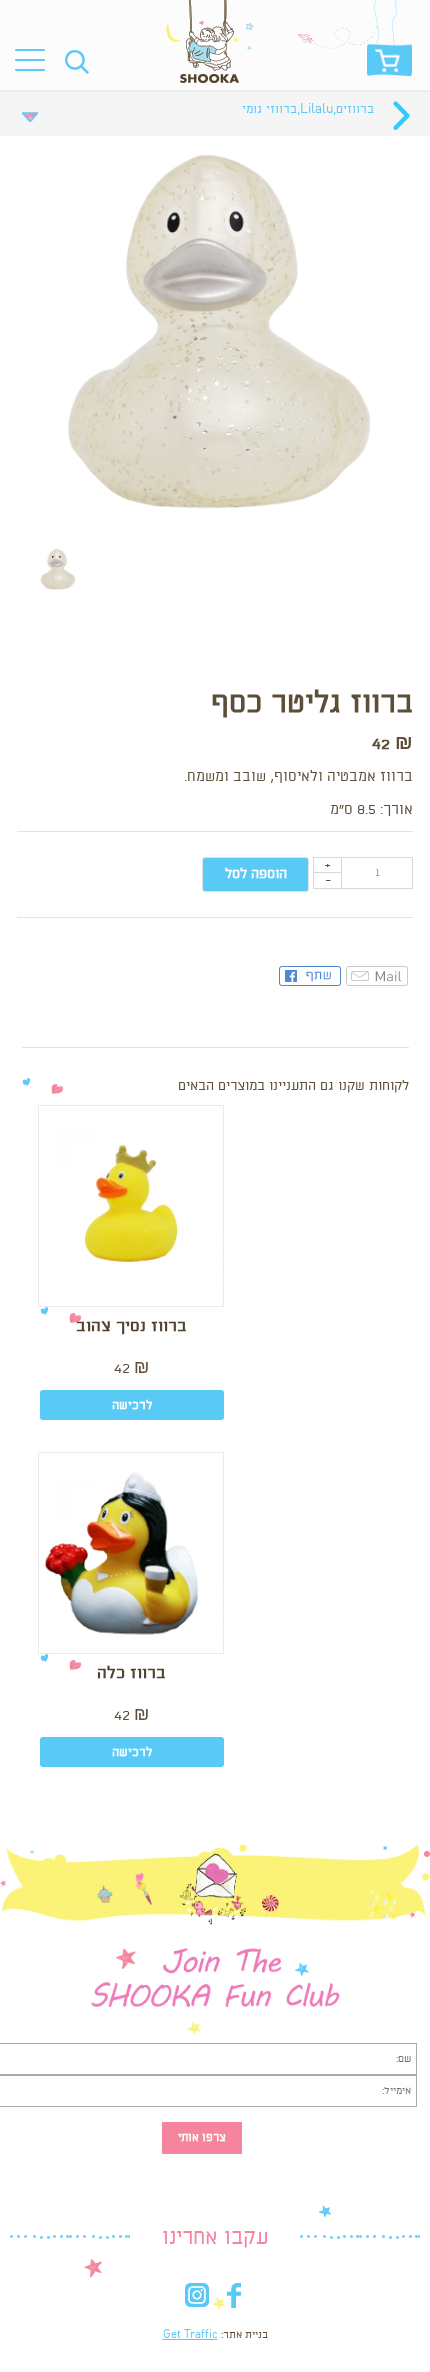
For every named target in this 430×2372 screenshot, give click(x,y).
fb (233, 2299)
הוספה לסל (256, 874)
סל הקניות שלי (389, 65)
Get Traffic (190, 2335)
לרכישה (132, 1405)
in (196, 2299)
